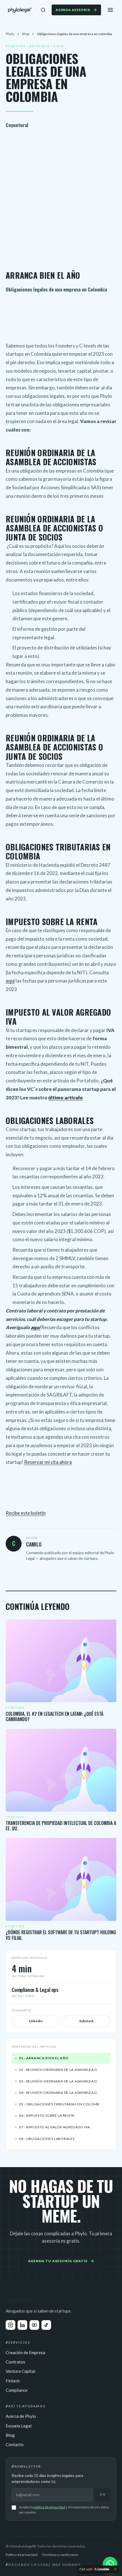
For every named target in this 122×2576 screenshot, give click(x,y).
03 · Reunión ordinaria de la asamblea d (58, 2081)
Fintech (13, 2381)
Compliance (17, 2390)
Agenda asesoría (73, 10)
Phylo (10, 34)
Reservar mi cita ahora (48, 1462)
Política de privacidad (22, 2555)
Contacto (15, 2444)
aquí (10, 981)
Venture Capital (20, 2371)
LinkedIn (36, 2021)
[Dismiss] (115, 2569)
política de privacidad (49, 2507)
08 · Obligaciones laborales (47, 2139)
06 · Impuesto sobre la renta (47, 2115)
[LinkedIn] (22, 2325)
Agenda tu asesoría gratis (58, 2261)
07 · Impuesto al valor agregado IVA (54, 2127)
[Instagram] (10, 2325)
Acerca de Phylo (21, 2416)
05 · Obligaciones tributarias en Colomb (59, 2104)
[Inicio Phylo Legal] (20, 10)
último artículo (66, 1098)
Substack (86, 2021)
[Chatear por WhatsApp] (110, 2564)
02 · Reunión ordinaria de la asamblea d (58, 2070)
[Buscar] (43, 10)
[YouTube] (34, 2325)
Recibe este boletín (26, 1513)
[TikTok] (46, 2325)
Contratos (15, 2362)
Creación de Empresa (25, 2352)
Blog (26, 34)
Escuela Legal (19, 2426)
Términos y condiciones (60, 2555)
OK (103, 2494)
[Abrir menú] (110, 10)
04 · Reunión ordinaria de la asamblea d (58, 2093)
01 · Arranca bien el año (44, 2058)
